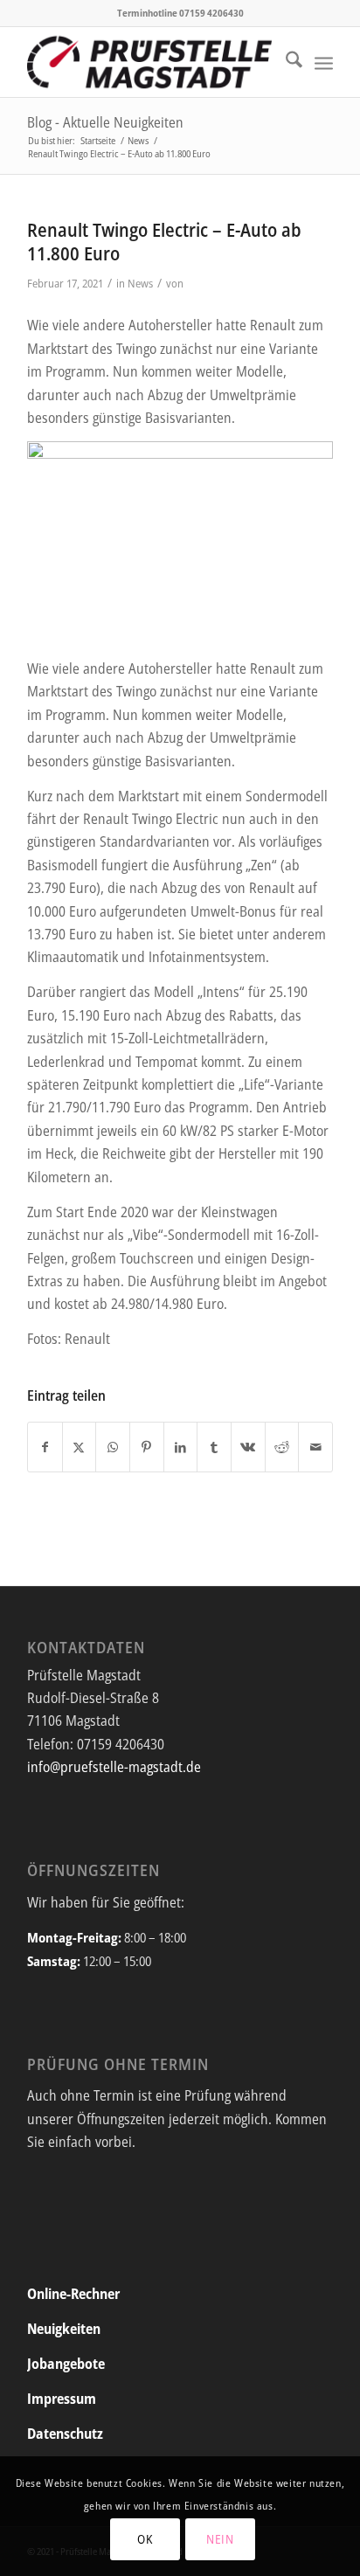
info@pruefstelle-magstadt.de (114, 1767)
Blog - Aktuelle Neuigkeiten (105, 122)
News (140, 283)
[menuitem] (285, 62)
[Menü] (324, 62)
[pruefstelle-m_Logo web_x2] (149, 62)
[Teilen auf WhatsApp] (113, 1447)
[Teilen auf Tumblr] (214, 1447)
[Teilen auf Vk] (248, 1447)
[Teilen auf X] (80, 1447)
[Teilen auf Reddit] (282, 1447)
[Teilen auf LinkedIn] (181, 1447)
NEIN (220, 2539)
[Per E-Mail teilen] (315, 1447)
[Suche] (285, 62)
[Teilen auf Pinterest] (147, 1447)
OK (145, 2539)
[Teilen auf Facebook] (45, 1447)
